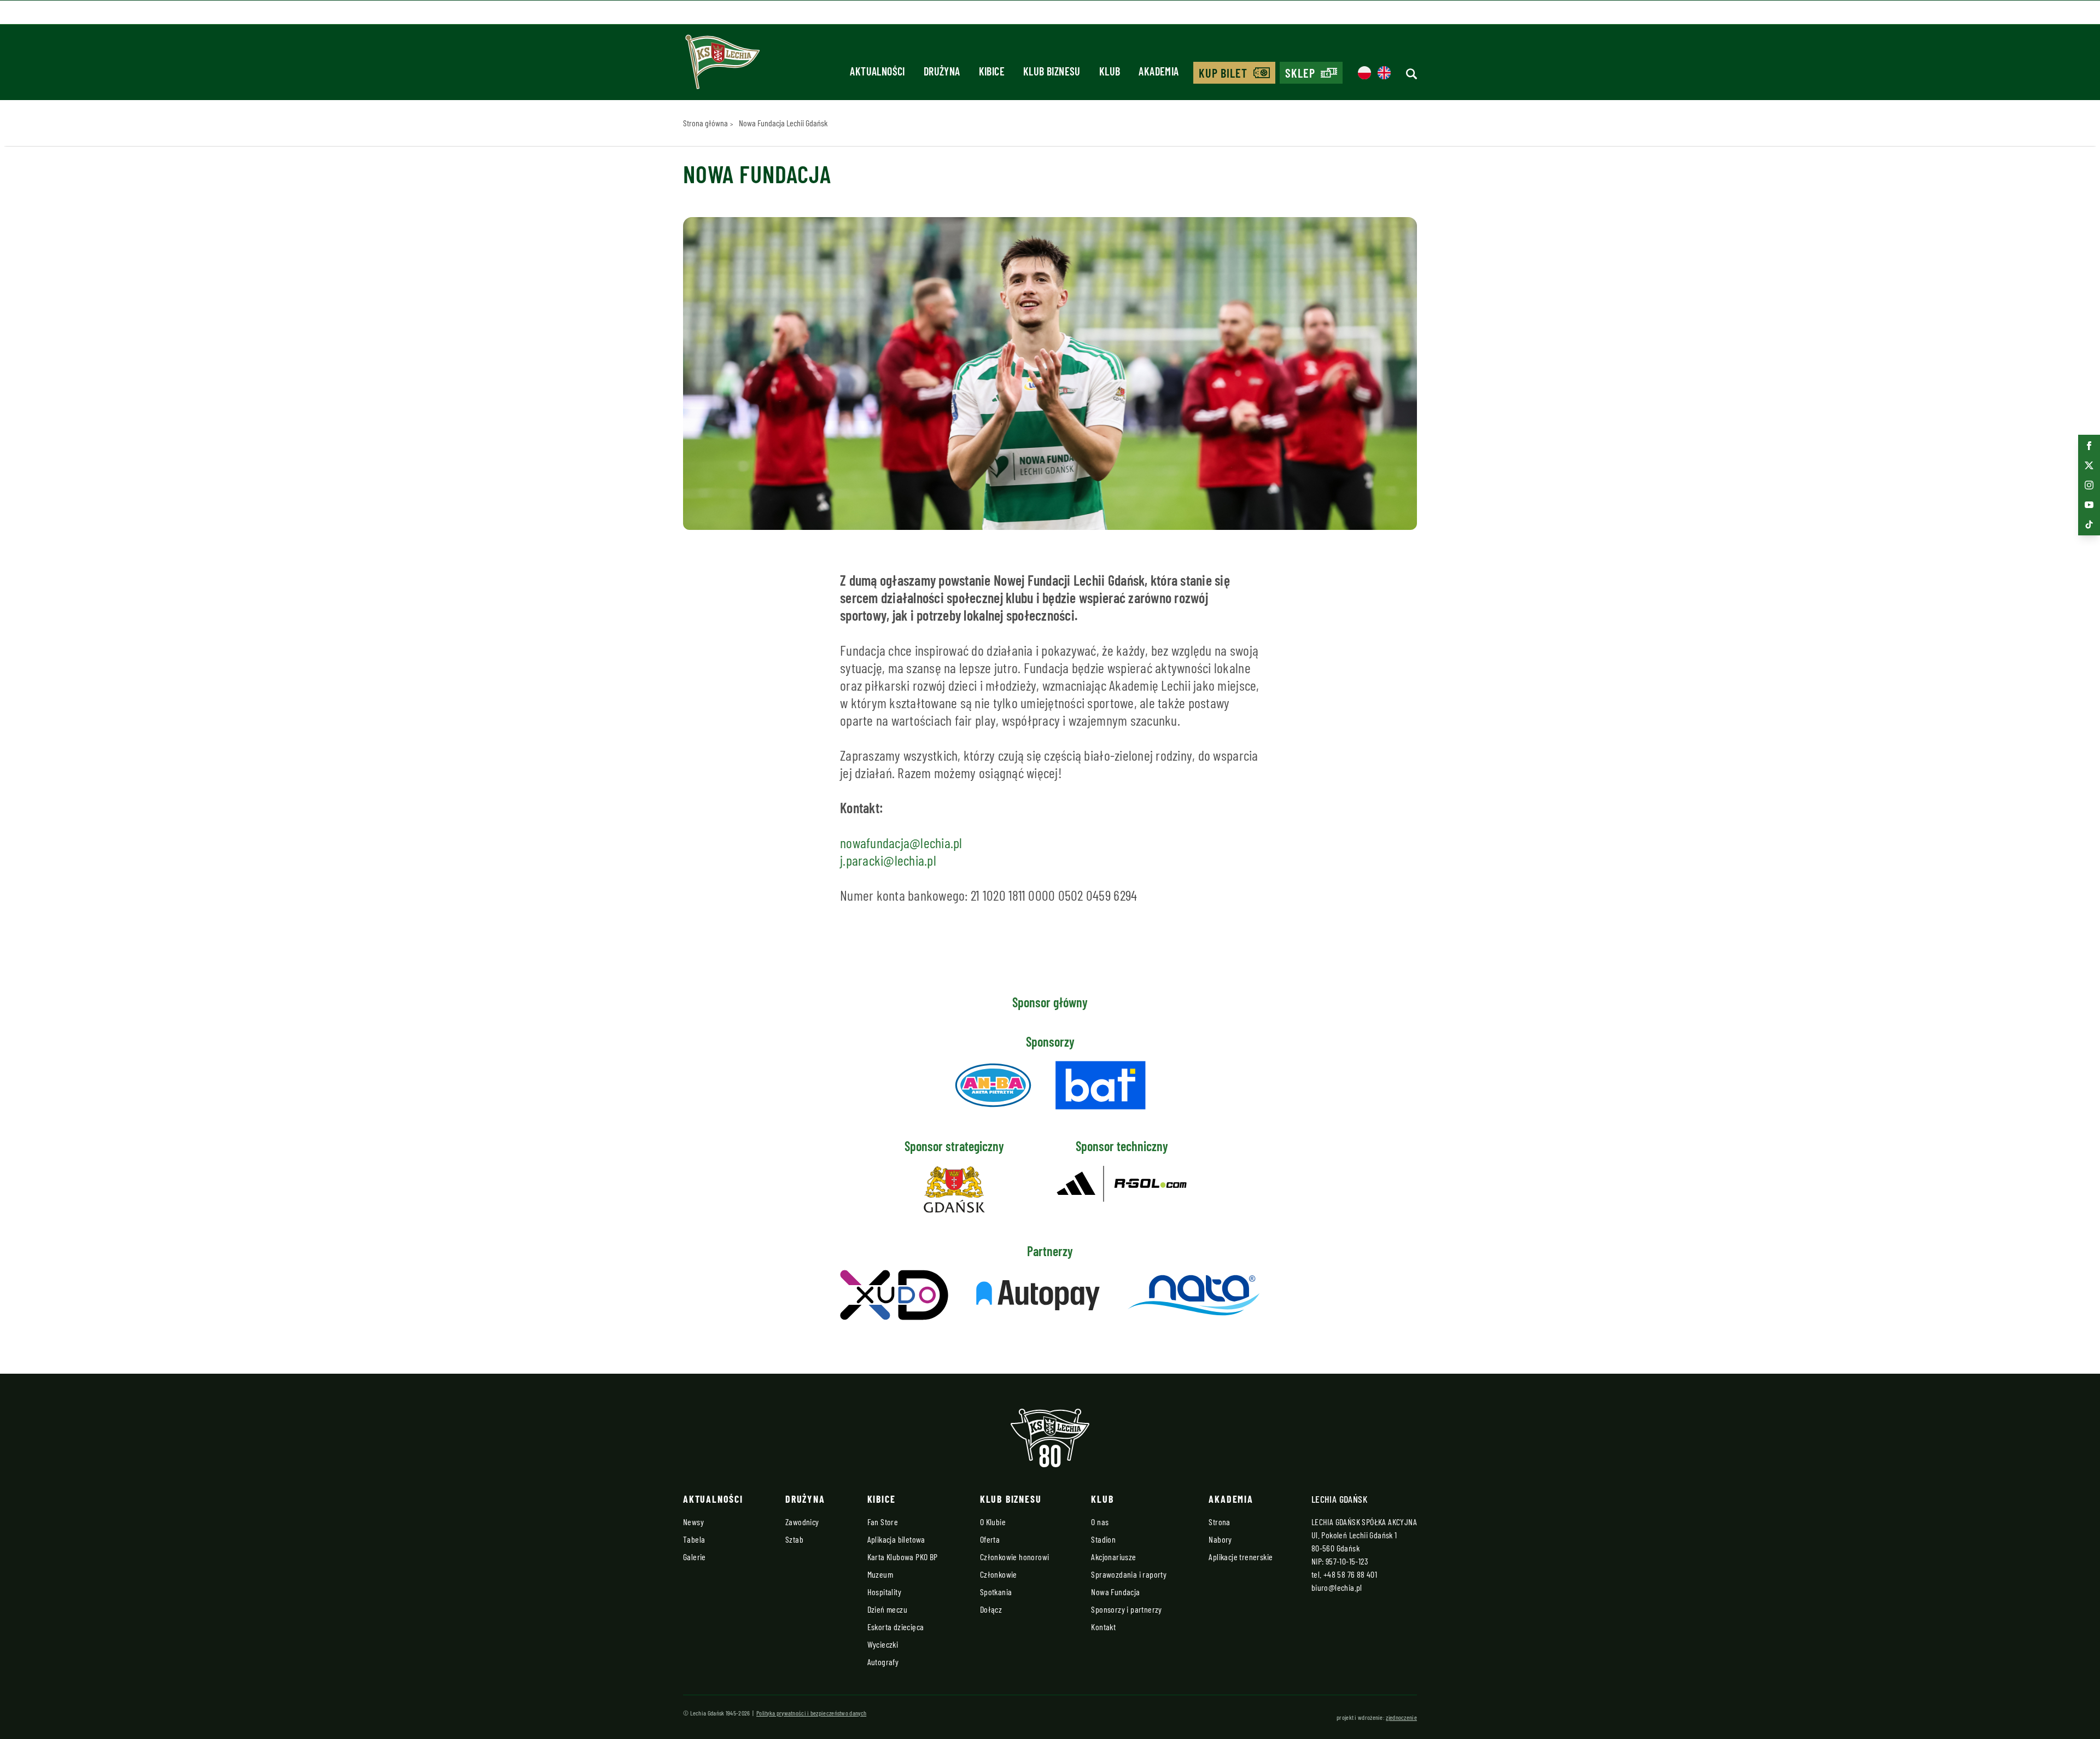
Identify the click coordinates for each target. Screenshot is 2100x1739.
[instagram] (2089, 485)
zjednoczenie (1401, 1717)
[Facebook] (2089, 446)
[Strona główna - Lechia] (722, 66)
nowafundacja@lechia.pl (901, 842)
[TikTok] (2089, 524)
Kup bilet (1223, 73)
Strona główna (705, 123)
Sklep (1300, 73)
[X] (2089, 465)
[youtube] (2089, 505)
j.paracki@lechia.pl (888, 860)
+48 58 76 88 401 (1350, 1574)
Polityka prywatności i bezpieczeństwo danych (811, 1713)
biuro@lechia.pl (1337, 1587)
